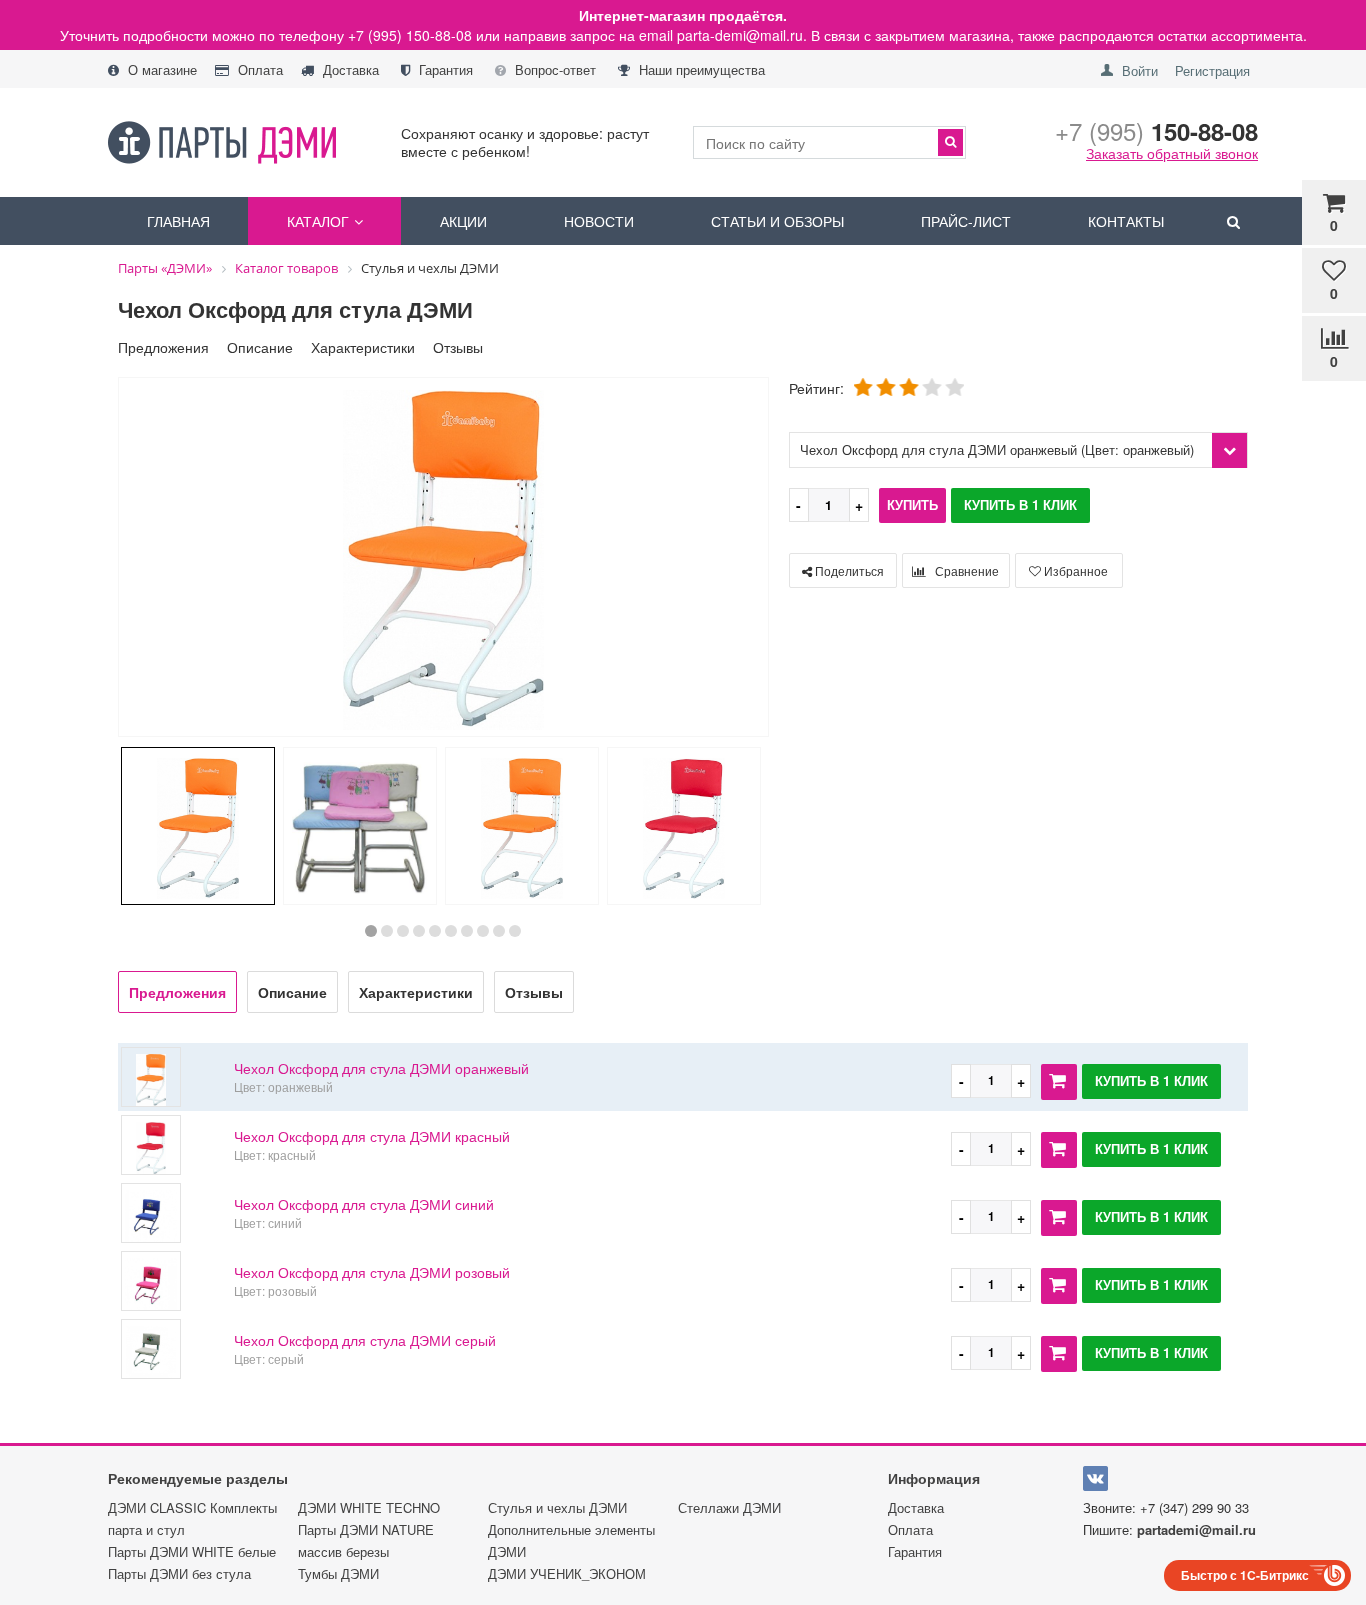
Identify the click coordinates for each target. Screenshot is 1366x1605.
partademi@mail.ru (1196, 1529)
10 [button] (515, 931)
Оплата (258, 70)
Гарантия (444, 70)
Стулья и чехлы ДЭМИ (557, 1507)
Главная (178, 221)
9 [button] (499, 931)
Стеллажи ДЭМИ (729, 1507)
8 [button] (483, 931)
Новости (599, 221)
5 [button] (435, 931)
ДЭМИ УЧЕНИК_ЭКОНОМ (567, 1573)
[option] (443, 559)
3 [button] (403, 931)
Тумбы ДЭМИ (338, 1573)
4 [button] (419, 931)
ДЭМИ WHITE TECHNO (369, 1507)
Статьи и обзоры (777, 221)
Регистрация (1212, 70)
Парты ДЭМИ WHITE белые (192, 1551)
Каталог (318, 221)
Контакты (1126, 221)
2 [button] (387, 931)
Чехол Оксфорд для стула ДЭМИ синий (364, 1204)
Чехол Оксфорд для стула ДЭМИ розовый (372, 1272)
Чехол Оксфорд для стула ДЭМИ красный (372, 1136)
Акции (463, 221)
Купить (912, 504)
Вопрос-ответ (553, 70)
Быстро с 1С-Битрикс (1245, 1575)
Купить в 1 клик (1020, 504)
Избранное (1074, 570)
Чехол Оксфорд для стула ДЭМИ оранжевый (381, 1068)
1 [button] (371, 931)
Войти (1140, 70)
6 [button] (451, 931)
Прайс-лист (966, 221)
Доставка (349, 70)
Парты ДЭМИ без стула (179, 1573)
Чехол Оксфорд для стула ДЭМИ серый (365, 1340)
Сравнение (965, 570)
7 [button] (467, 931)
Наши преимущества (700, 70)
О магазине (160, 70)
